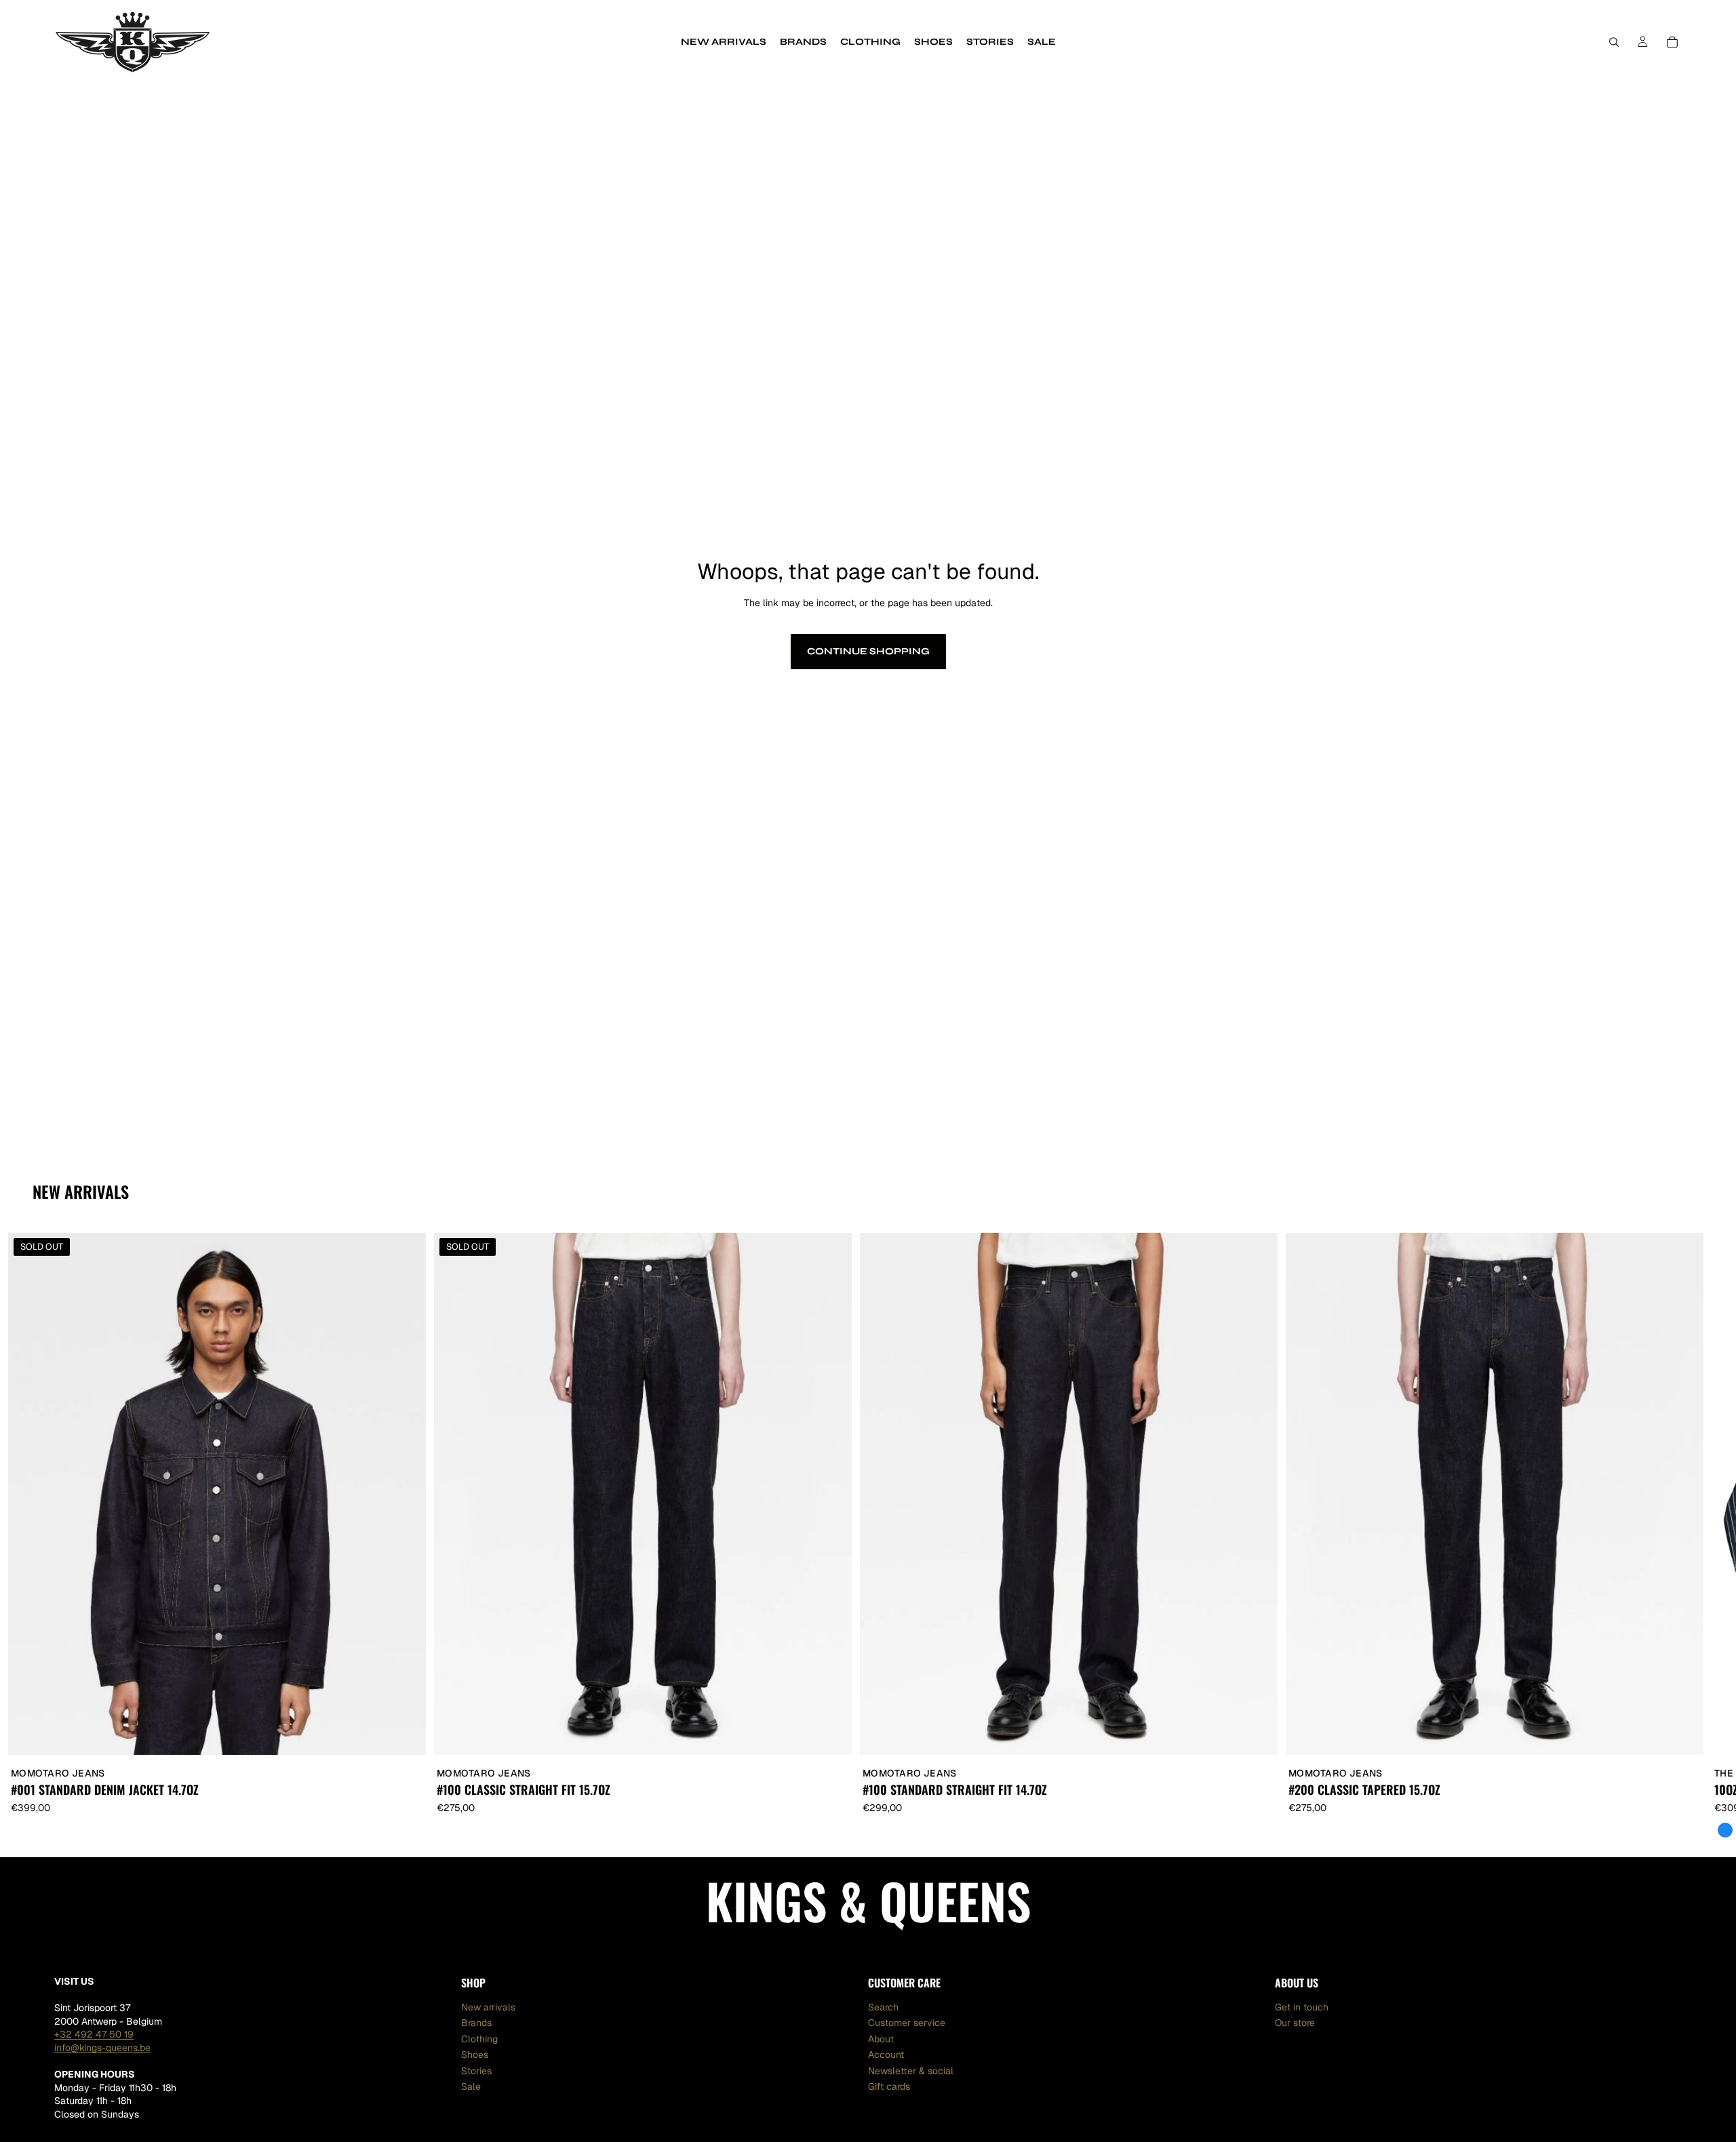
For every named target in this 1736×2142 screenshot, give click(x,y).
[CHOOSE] (1257, 1734)
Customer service (907, 2023)
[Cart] (1672, 42)
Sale (471, 2086)
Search (883, 2006)
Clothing (479, 2038)
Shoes (475, 2055)
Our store (1295, 2023)
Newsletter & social (911, 2070)
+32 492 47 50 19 (94, 2034)
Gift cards (889, 2086)
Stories (476, 2070)
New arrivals (488, 2006)
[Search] (1614, 42)
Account (886, 2055)
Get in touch (1302, 2006)
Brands (476, 2023)
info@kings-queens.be (102, 2047)
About (881, 2038)
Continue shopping (868, 651)
